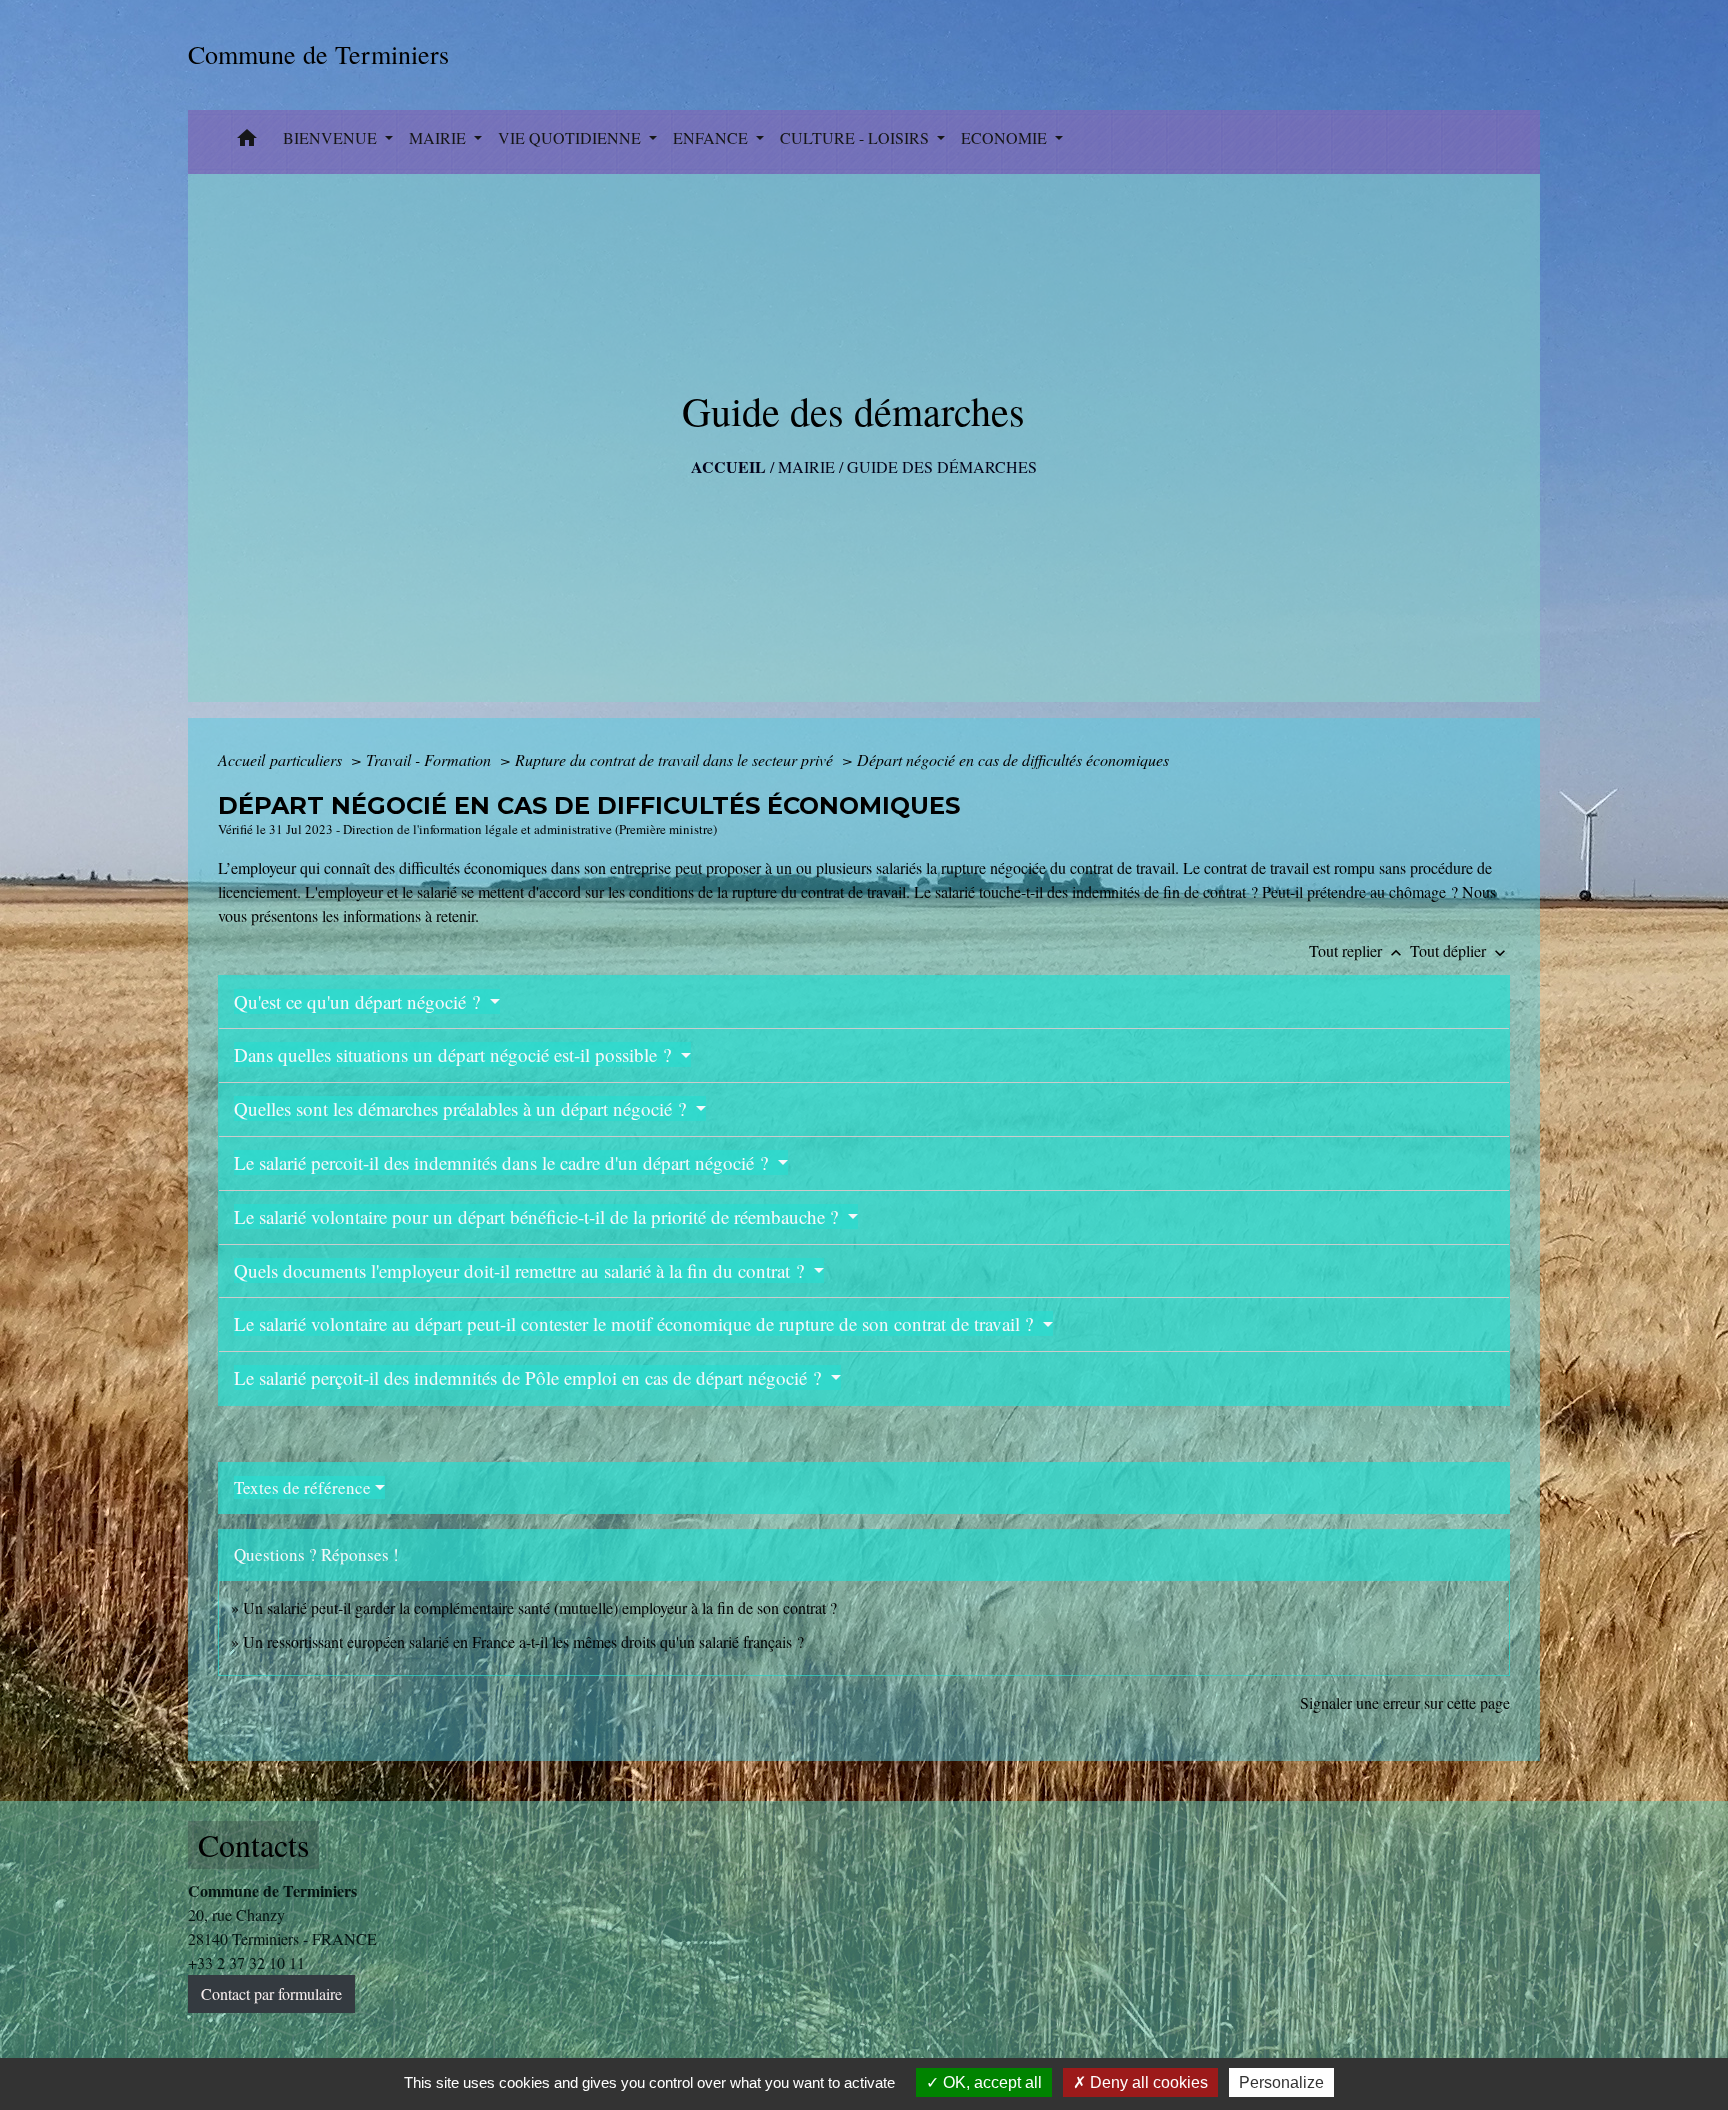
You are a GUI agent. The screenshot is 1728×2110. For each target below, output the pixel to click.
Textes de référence (302, 1487)
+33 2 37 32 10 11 (246, 1962)
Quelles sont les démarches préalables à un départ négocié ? (462, 1108)
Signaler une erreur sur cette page (1405, 1702)
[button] (247, 142)
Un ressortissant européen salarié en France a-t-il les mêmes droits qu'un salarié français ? (523, 1641)
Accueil (728, 466)
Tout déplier (1460, 950)
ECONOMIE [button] (1006, 137)
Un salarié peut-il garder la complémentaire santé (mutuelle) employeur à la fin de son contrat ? (540, 1607)
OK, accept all (990, 2082)
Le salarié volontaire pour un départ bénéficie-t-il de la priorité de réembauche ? (538, 1216)
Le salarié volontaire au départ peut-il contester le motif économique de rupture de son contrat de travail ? (636, 1323)
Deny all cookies (1147, 2082)
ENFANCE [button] (712, 137)
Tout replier (1357, 950)
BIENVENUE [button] (332, 137)
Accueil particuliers (282, 759)
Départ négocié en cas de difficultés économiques (1013, 759)
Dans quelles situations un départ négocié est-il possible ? (455, 1054)
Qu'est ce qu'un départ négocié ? (359, 1001)
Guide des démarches (942, 466)
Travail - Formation (430, 759)
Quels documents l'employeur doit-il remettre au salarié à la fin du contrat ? (521, 1270)
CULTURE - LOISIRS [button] (856, 137)
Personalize (1281, 2082)
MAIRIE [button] (439, 137)
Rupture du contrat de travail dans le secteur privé (676, 759)
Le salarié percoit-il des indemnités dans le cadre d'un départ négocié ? (503, 1162)
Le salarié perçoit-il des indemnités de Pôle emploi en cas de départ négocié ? (530, 1377)
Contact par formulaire (271, 1993)
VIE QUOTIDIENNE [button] (571, 137)
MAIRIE (806, 466)
